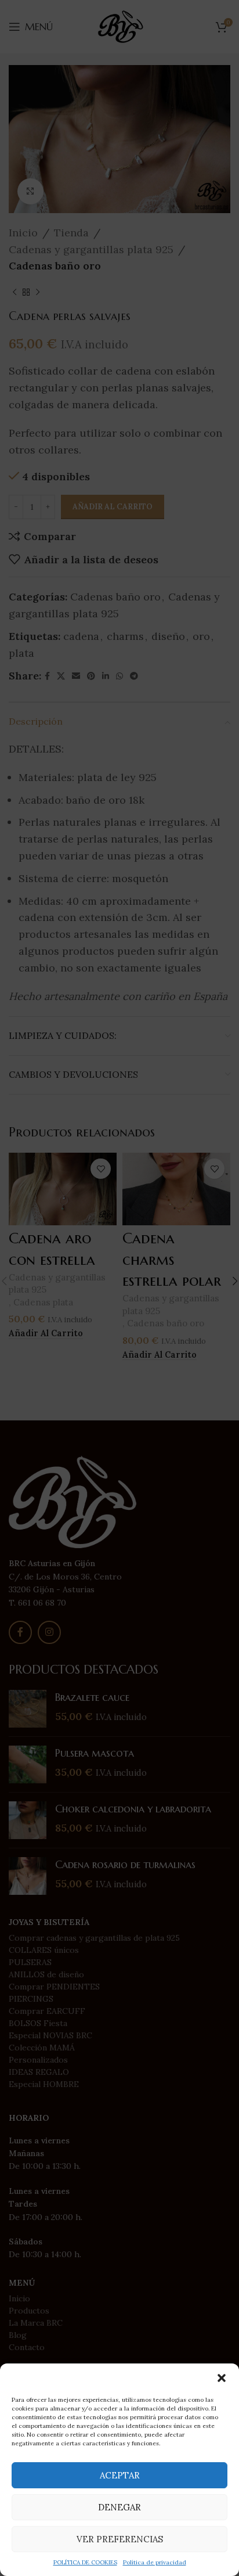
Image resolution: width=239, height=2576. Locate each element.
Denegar (119, 2507)
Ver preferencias (120, 2539)
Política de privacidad (155, 2562)
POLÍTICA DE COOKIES (85, 2562)
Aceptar (120, 2475)
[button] (222, 2378)
